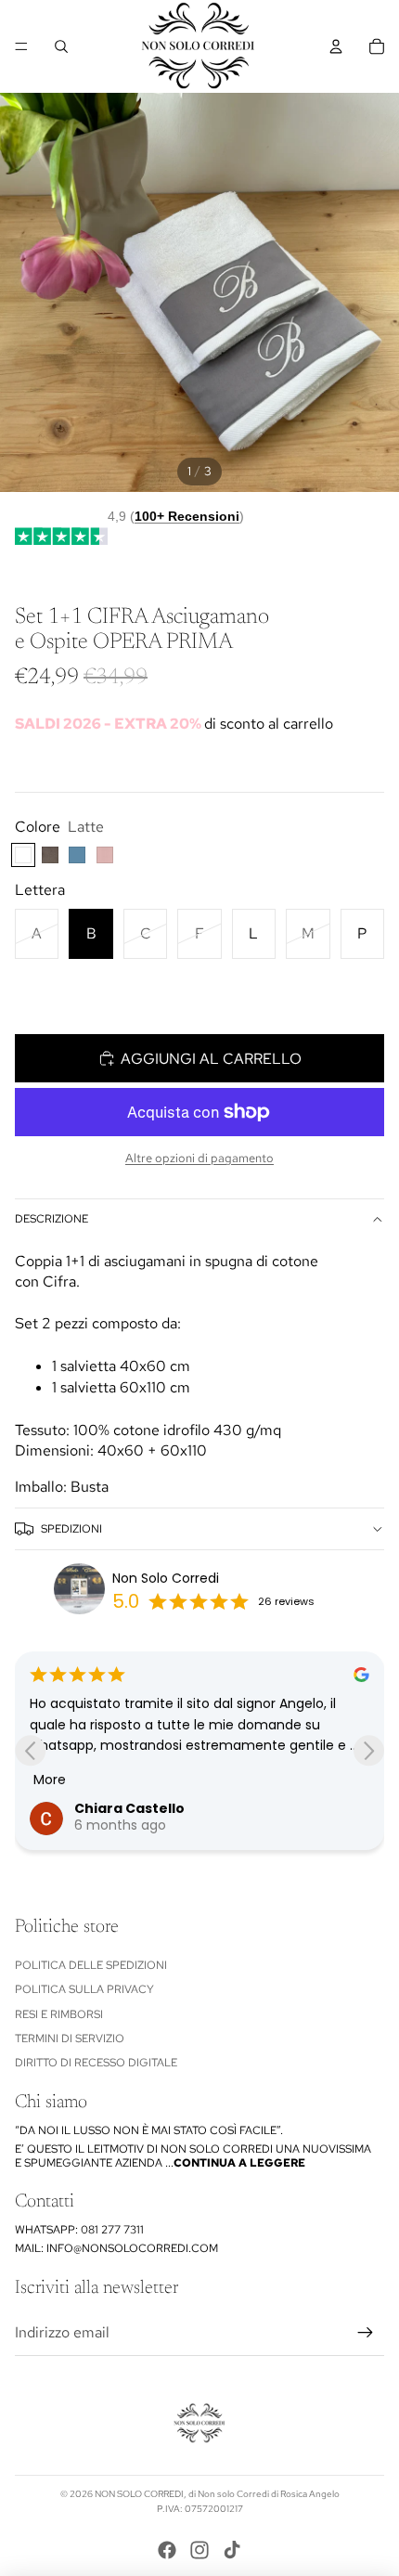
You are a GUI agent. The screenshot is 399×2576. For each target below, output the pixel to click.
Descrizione (51, 1219)
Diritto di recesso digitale (96, 2063)
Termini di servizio (70, 2039)
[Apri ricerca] (61, 46)
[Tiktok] (232, 2550)
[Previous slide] (30, 1750)
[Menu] (21, 46)
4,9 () (176, 516)
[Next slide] (369, 1750)
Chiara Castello (129, 1808)
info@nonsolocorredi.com (132, 2248)
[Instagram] (199, 2550)
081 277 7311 (112, 2230)
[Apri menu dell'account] (336, 46)
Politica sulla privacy (84, 1989)
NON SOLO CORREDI (139, 2494)
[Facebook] (167, 2550)
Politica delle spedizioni (91, 1965)
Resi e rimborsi (59, 2014)
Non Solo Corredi (166, 1578)
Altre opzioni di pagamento (199, 1158)
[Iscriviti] (366, 2333)
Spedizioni (71, 1529)
